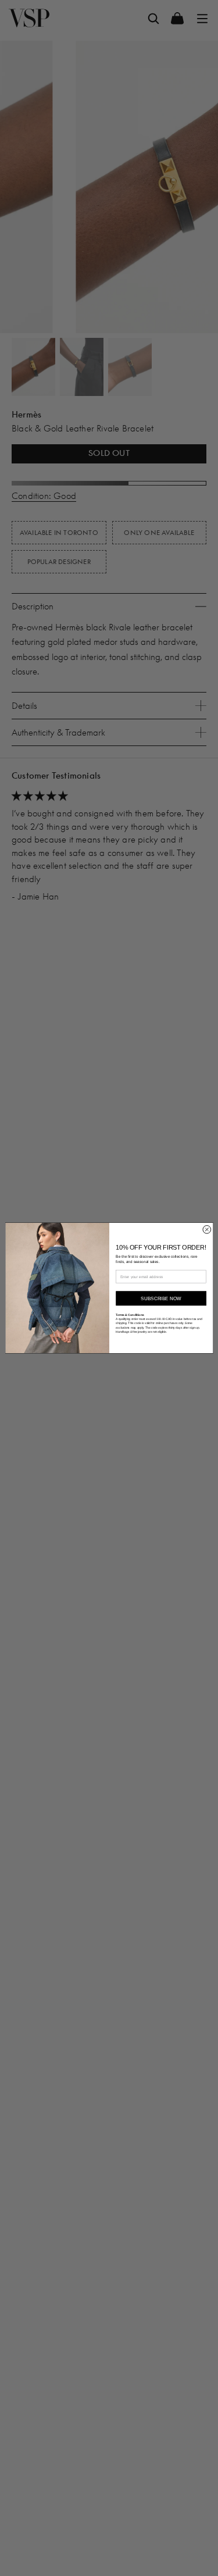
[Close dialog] (206, 1230)
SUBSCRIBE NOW (161, 1298)
